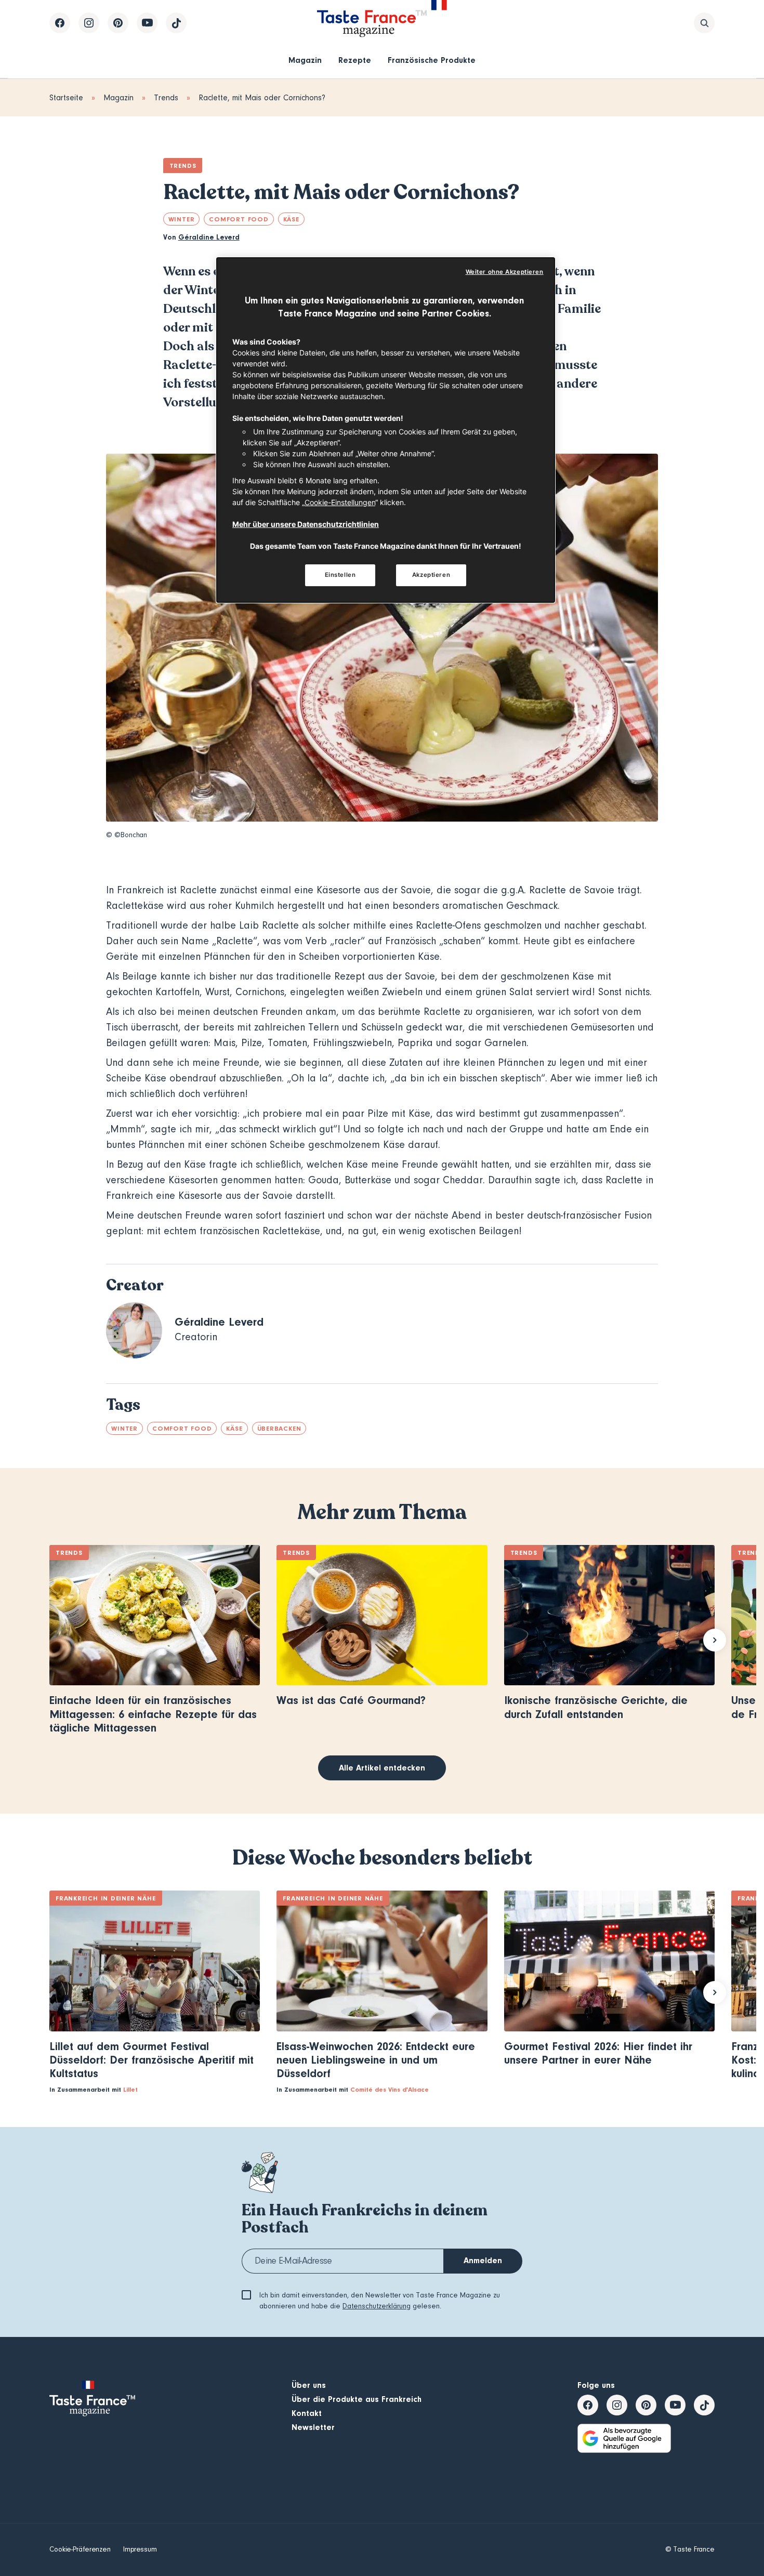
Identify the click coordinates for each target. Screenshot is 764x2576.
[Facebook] (60, 23)
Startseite (66, 98)
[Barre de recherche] (704, 23)
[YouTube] (147, 23)
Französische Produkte (432, 60)
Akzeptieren (431, 575)
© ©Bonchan (127, 835)
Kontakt (307, 2413)
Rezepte (355, 60)
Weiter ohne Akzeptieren (505, 272)
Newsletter (313, 2427)
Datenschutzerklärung (377, 2306)
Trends (166, 98)
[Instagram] (89, 23)
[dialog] (386, 430)
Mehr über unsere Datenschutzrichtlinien (306, 524)
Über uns (309, 2385)
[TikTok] (176, 23)
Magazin (305, 60)
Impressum (140, 2549)
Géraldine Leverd (209, 237)
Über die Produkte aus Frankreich (357, 2399)
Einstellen (340, 575)
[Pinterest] (118, 23)
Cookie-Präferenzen (80, 2549)
